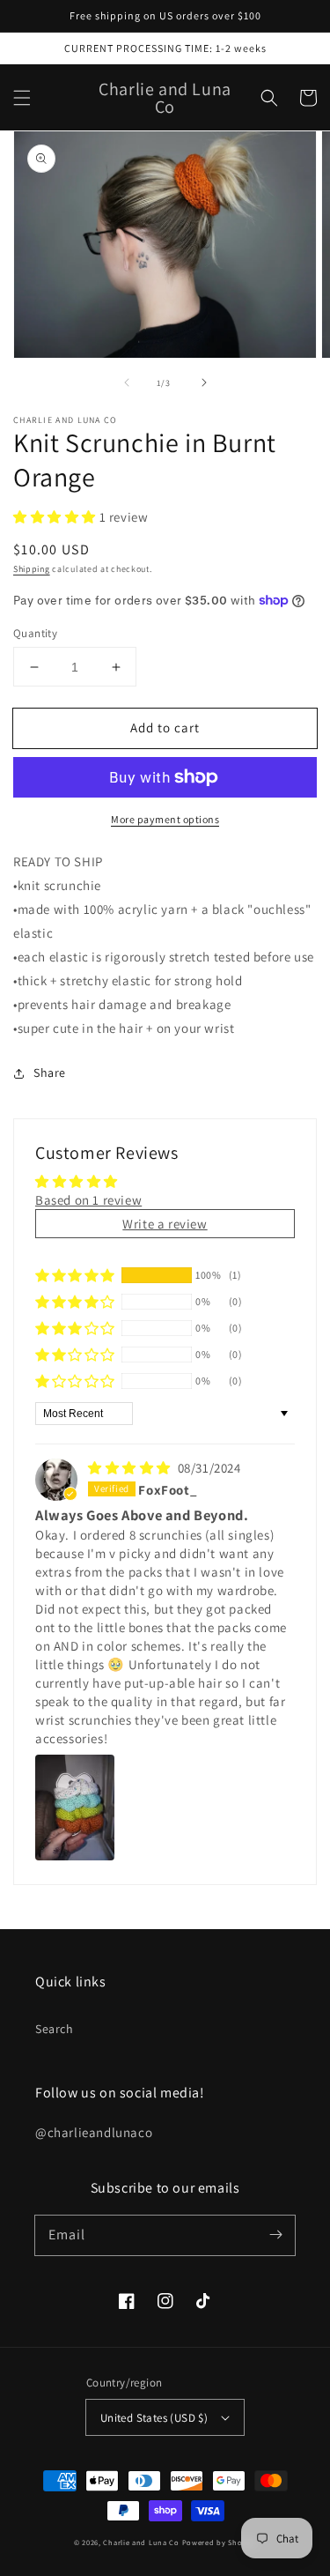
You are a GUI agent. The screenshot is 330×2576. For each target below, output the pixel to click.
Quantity (35, 633)
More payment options (165, 819)
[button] (22, 98)
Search (55, 2029)
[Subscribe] (275, 2235)
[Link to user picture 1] (75, 1808)
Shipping (32, 569)
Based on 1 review (88, 1200)
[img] (131, 1468)
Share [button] (50, 1073)
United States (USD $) (154, 2418)
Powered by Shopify (220, 2542)
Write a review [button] (165, 1224)
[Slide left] (127, 382)
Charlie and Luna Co (141, 2542)
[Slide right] (204, 382)
